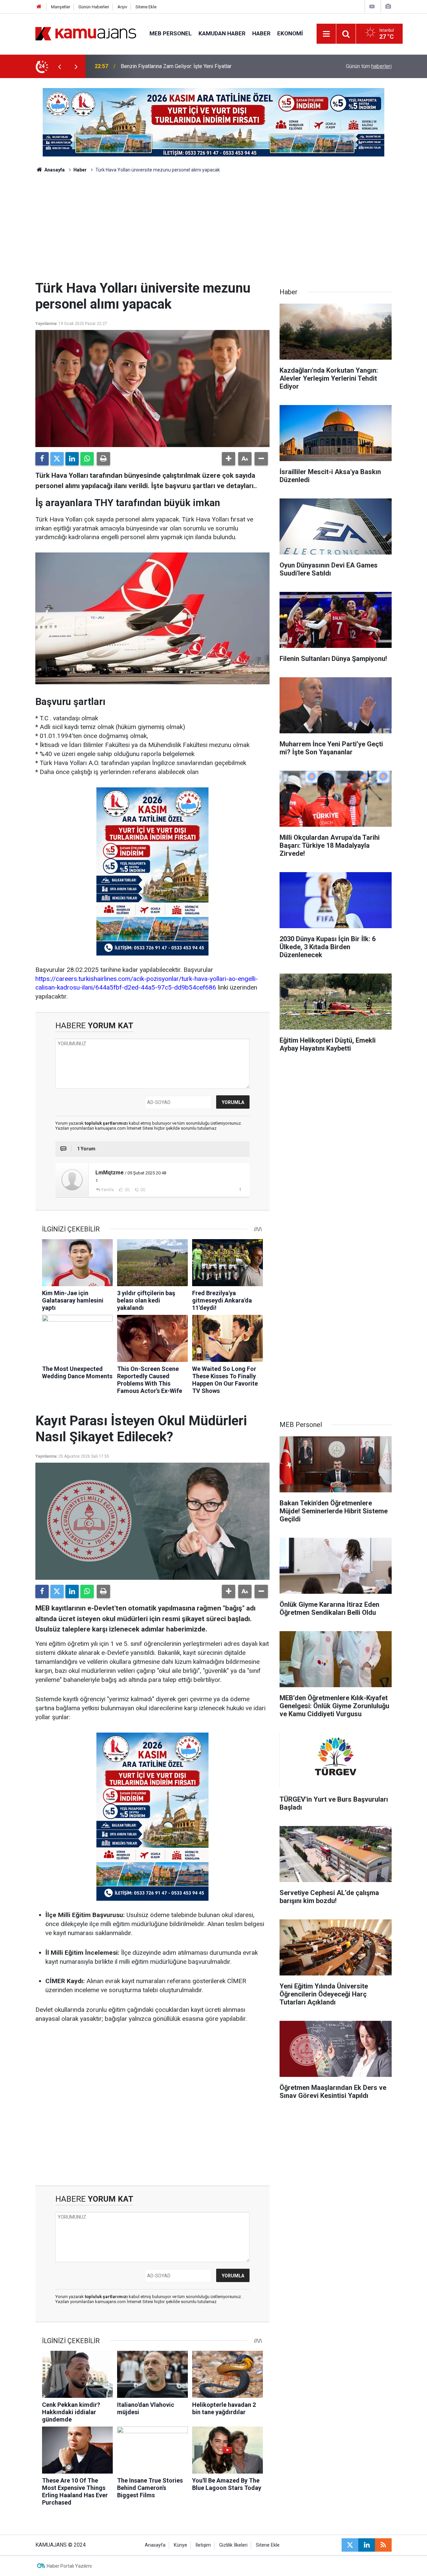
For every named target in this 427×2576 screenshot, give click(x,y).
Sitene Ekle (146, 7)
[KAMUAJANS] (86, 33)
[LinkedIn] (72, 459)
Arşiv (122, 7)
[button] (229, 459)
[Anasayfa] (39, 7)
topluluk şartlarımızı (107, 1123)
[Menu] (327, 34)
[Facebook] (42, 459)
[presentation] (59, 66)
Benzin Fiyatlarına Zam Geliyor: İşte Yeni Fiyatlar (176, 66)
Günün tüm (369, 66)
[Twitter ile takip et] (350, 2545)
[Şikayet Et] (240, 1189)
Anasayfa (54, 170)
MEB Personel (171, 33)
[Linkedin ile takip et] (367, 2545)
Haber (261, 33)
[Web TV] (372, 7)
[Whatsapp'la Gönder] (87, 459)
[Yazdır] (103, 459)
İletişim (203, 2545)
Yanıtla (107, 1190)
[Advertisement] (213, 230)
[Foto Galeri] (388, 7)
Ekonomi (290, 33)
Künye (180, 2545)
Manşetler (61, 7)
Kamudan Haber (222, 33)
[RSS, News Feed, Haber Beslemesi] (383, 2545)
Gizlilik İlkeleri (233, 2545)
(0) (127, 1190)
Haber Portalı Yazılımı (69, 2566)
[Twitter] (57, 459)
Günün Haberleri (94, 7)
